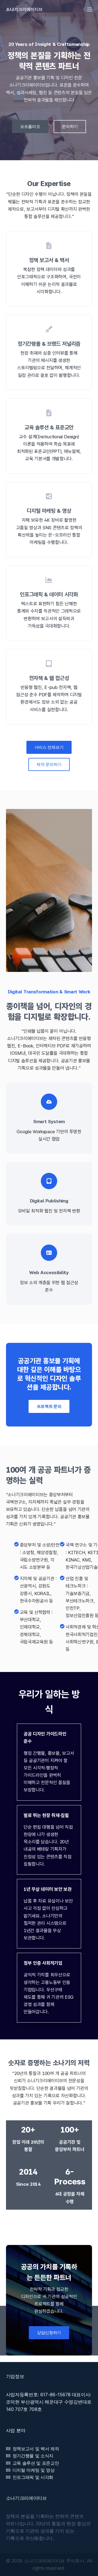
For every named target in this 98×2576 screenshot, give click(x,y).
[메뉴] (90, 10)
